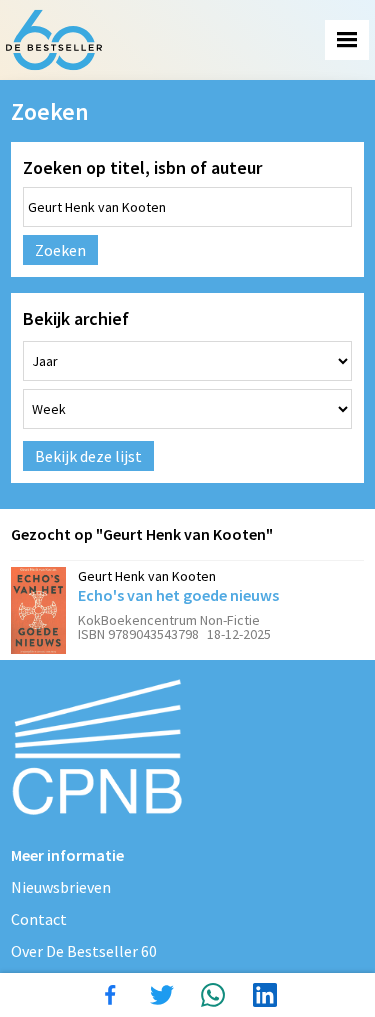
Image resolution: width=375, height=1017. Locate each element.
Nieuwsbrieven (61, 887)
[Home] (54, 40)
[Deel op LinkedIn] (265, 995)
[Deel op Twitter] (162, 995)
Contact (39, 919)
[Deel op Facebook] (110, 995)
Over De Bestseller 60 (84, 951)
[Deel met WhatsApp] (213, 995)
